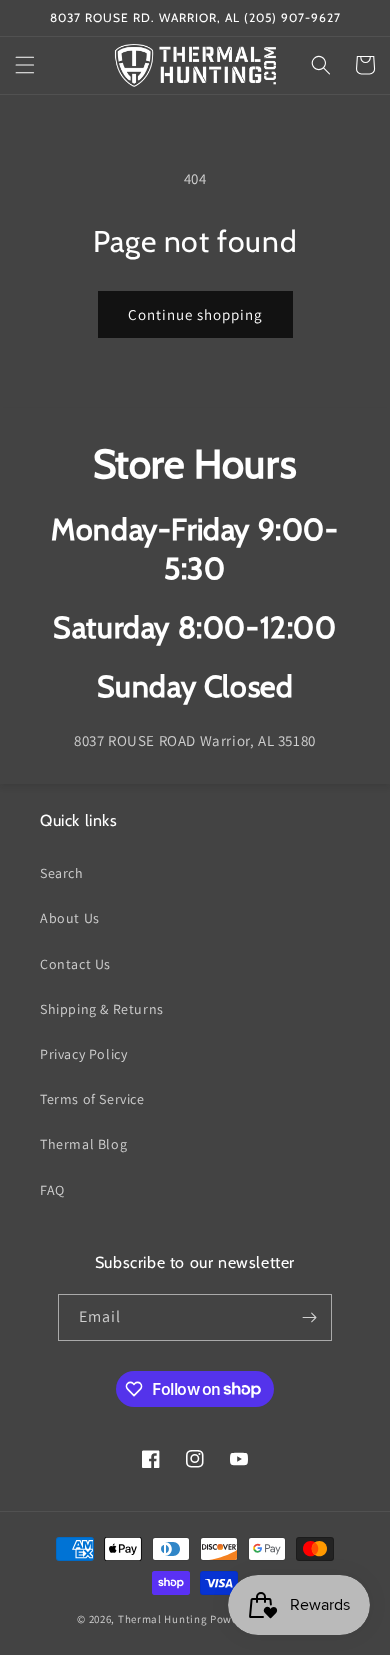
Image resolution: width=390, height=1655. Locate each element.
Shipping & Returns (102, 1009)
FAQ (52, 1190)
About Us (70, 918)
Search (62, 873)
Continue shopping (195, 314)
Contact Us (75, 964)
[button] (25, 65)
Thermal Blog (83, 1144)
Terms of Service (92, 1099)
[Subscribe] (309, 1317)
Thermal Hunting (163, 1619)
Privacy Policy (83, 1054)
